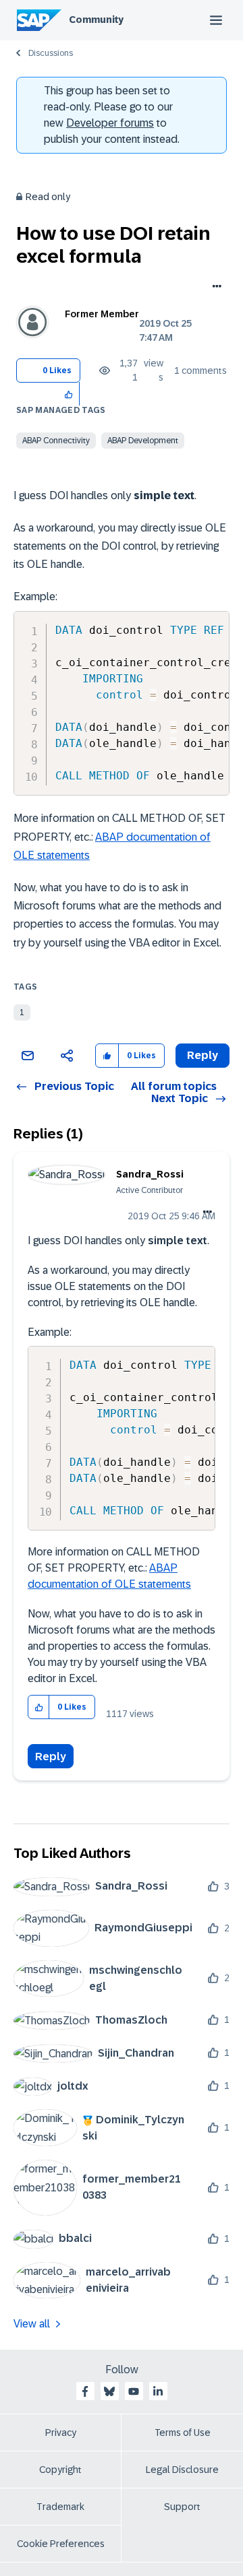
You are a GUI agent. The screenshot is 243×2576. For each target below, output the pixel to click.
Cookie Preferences (61, 2544)
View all (32, 2324)
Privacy (61, 2433)
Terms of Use (183, 2433)
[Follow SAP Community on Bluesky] (109, 2391)
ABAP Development (143, 441)
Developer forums (110, 123)
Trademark (60, 2507)
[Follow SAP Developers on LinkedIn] (158, 2391)
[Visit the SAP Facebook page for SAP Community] (85, 2391)
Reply (51, 1757)
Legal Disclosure (182, 2470)
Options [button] (214, 288)
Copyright (60, 2470)
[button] (69, 394)
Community (96, 20)
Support (182, 2507)
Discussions (51, 53)
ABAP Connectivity (56, 441)
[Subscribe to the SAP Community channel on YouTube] (134, 2391)
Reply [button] (202, 1055)
